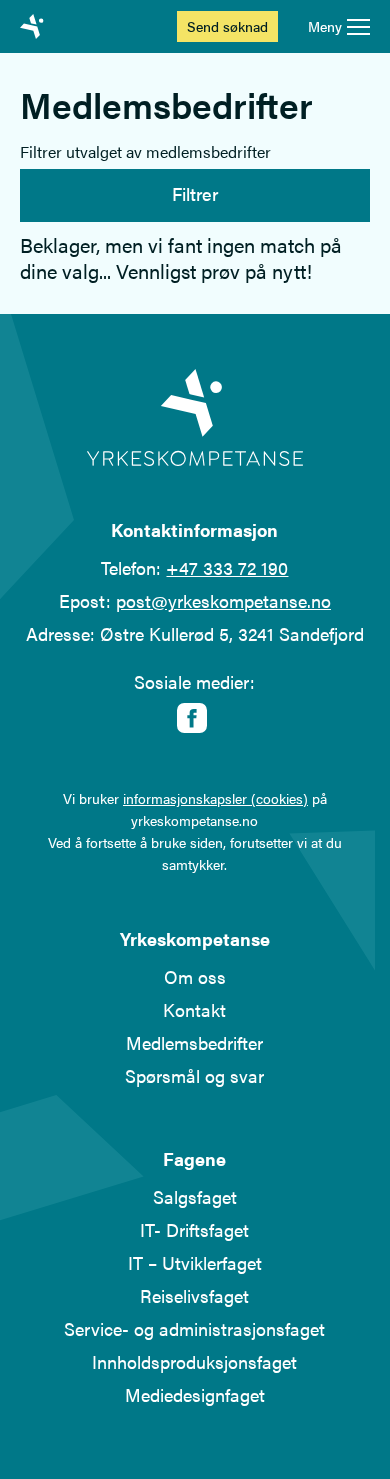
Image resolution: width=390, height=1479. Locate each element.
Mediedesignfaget (195, 1394)
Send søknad (227, 26)
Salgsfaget (195, 1196)
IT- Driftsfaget (194, 1229)
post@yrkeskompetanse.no (223, 600)
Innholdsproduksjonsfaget (194, 1361)
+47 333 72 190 (227, 567)
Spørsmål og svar (194, 1075)
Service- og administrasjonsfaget (194, 1328)
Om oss (195, 976)
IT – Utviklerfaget (195, 1262)
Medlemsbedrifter (194, 1042)
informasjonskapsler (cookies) (215, 798)
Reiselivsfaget (194, 1295)
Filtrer (195, 193)
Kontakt (194, 1009)
